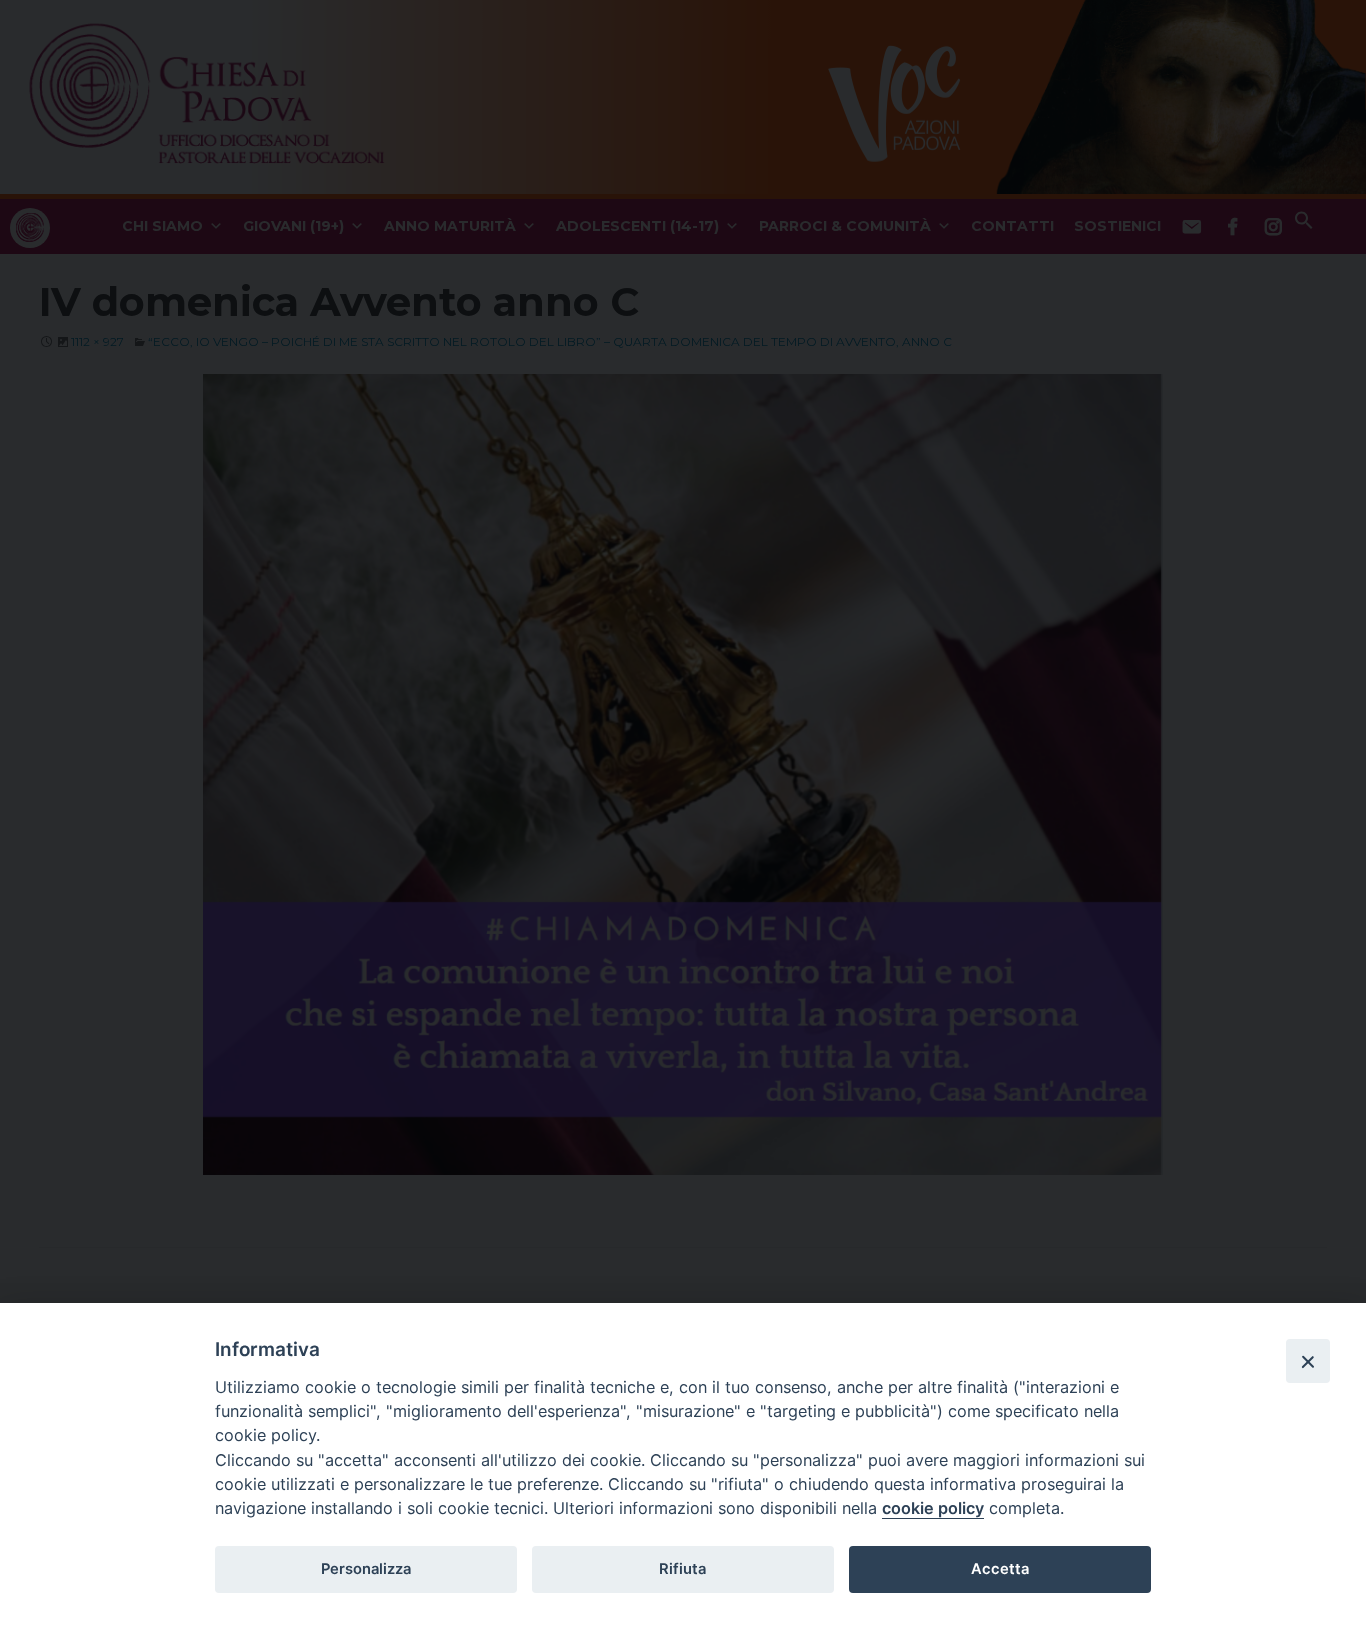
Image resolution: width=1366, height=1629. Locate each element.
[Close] (1308, 1361)
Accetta (1000, 1569)
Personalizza (366, 1569)
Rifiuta (682, 1569)
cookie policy (933, 1508)
